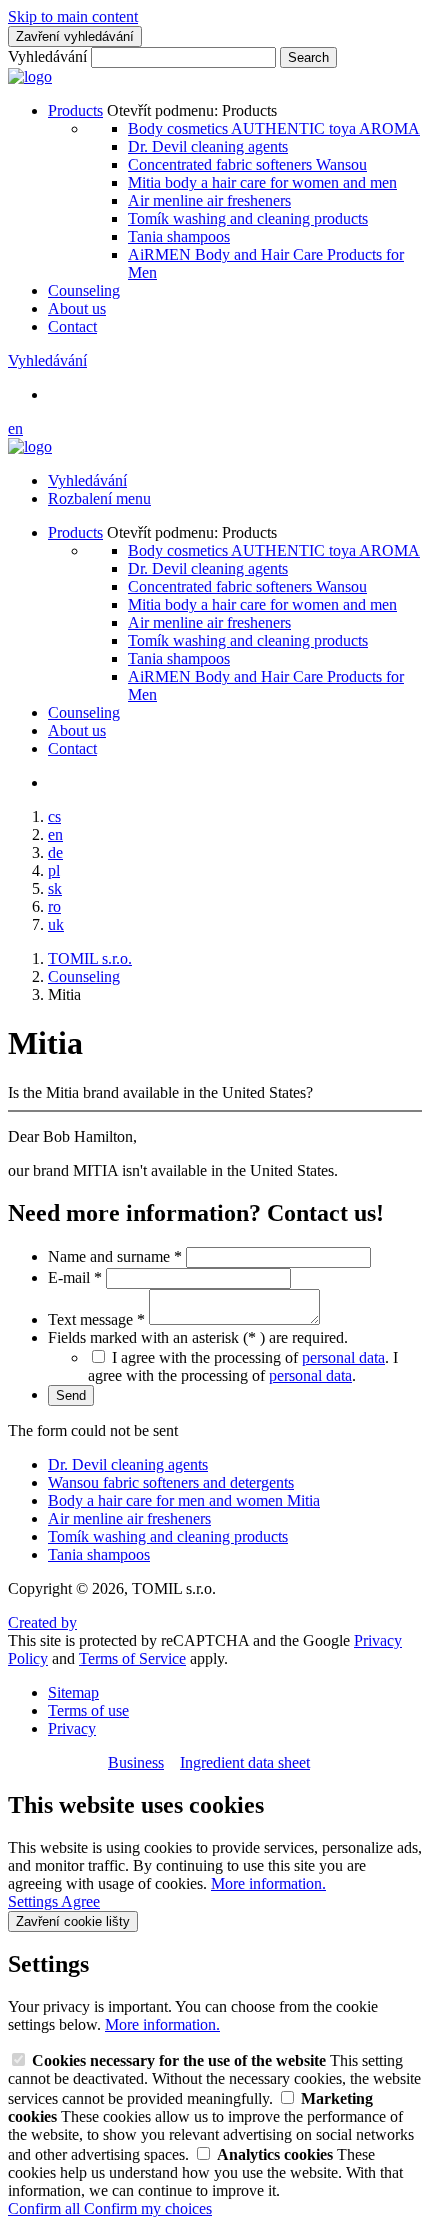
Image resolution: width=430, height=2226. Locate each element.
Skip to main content (73, 16)
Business (136, 1762)
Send (71, 1395)
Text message (96, 1319)
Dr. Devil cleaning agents (208, 146)
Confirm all (46, 2208)
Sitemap (73, 1692)
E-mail (75, 1277)
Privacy (72, 1728)
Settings (34, 1901)
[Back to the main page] (30, 76)
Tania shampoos (179, 236)
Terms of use (88, 1710)
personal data (343, 1357)
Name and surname (115, 1256)
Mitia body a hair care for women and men (262, 182)
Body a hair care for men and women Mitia (184, 1500)
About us (77, 308)
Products (75, 110)
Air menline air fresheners (209, 200)
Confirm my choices (148, 2208)
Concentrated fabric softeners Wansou (247, 164)
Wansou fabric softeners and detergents (171, 1482)
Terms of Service (132, 1658)
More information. (268, 1883)
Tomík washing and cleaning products (248, 218)
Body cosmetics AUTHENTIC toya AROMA (274, 128)
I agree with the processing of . (243, 1366)
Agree (80, 1901)
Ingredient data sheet (245, 1762)
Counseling (84, 290)
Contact (72, 326)
